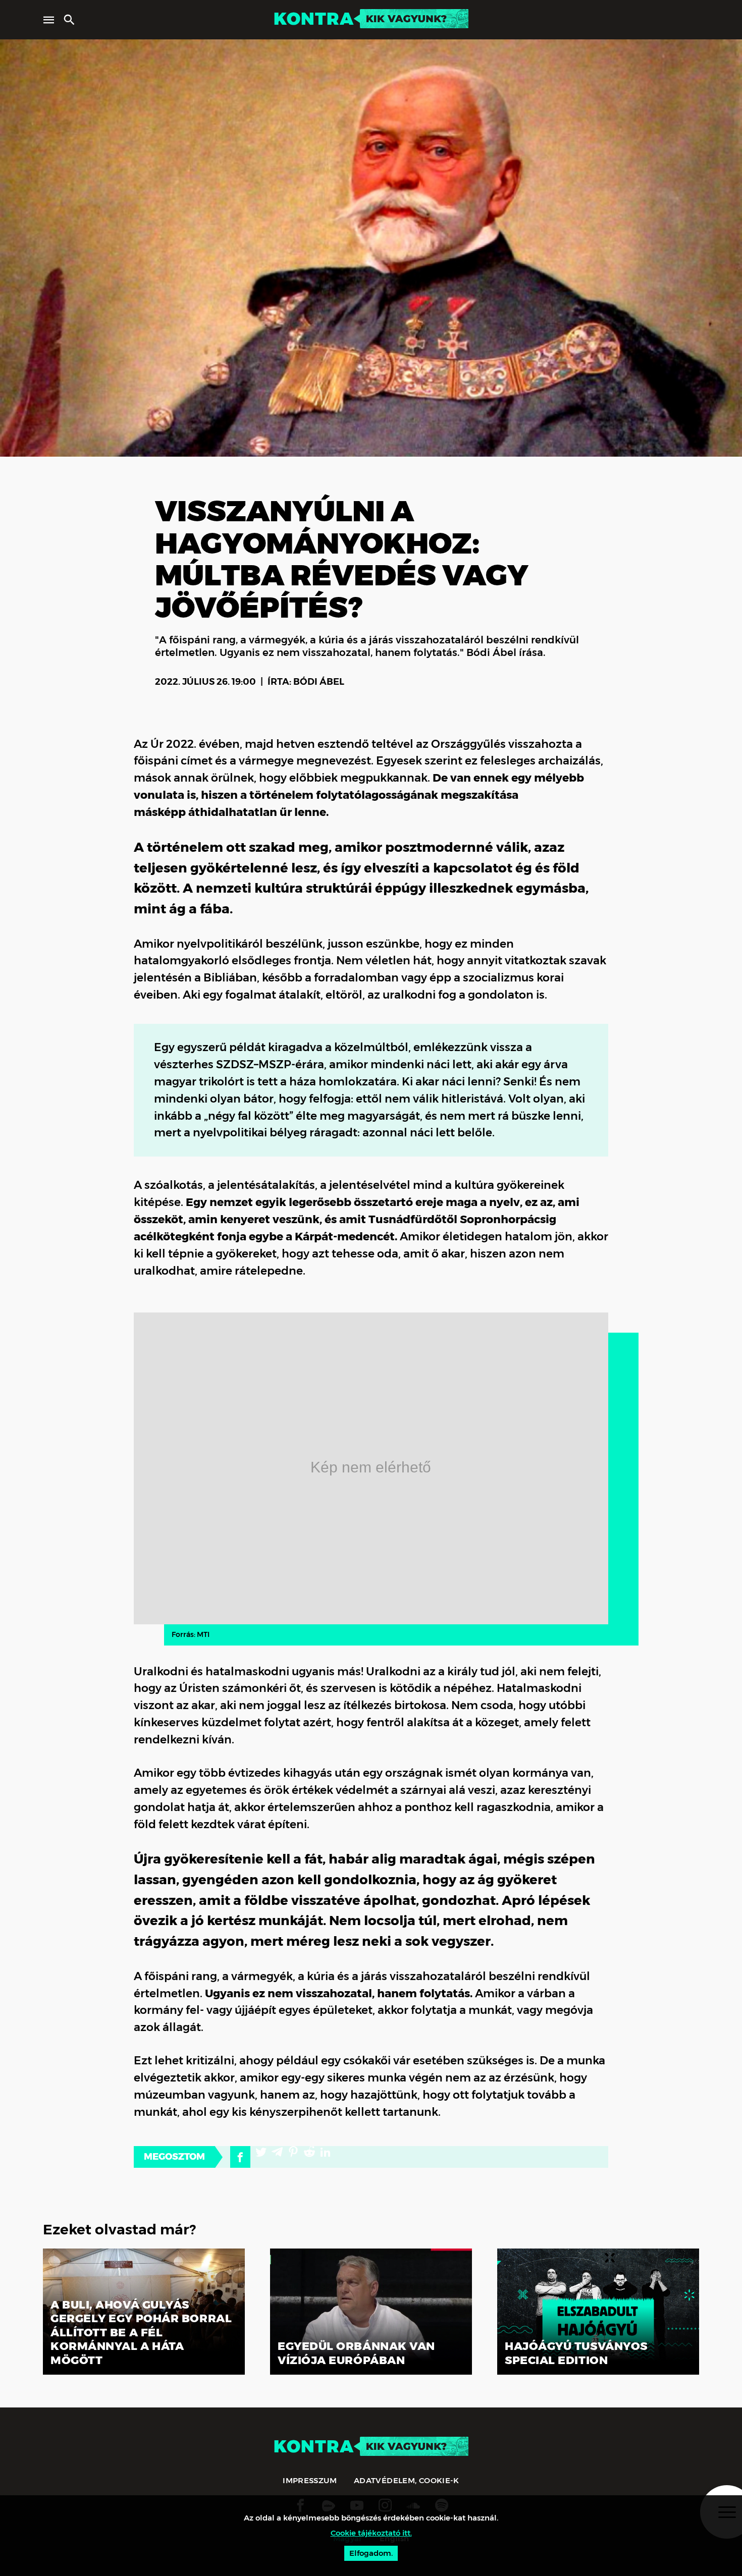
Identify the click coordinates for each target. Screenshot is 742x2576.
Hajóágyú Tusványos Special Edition (576, 2353)
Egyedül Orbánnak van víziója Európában (356, 2353)
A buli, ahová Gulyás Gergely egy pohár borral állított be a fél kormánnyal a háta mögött (141, 2333)
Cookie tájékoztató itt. (371, 2533)
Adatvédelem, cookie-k (407, 2480)
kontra (313, 19)
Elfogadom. (371, 2553)
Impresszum (310, 2480)
